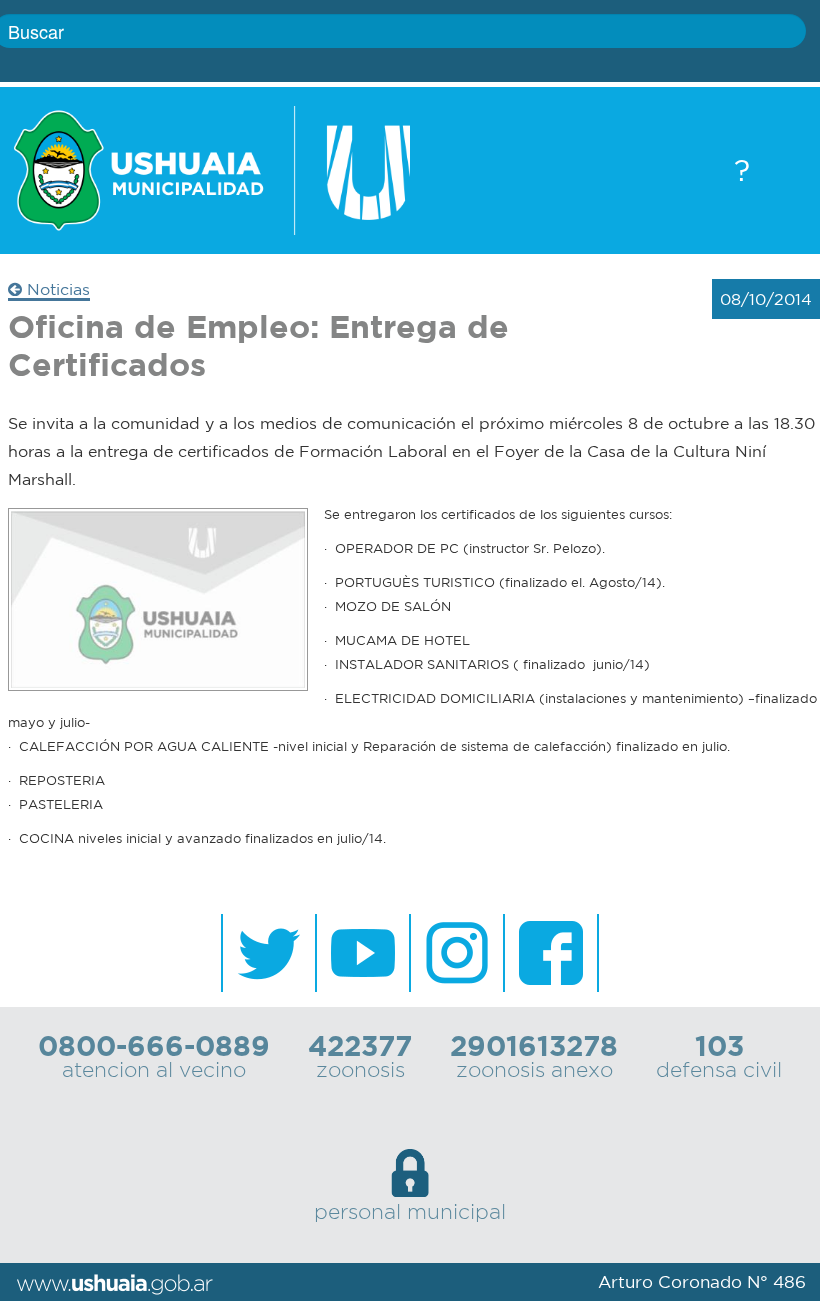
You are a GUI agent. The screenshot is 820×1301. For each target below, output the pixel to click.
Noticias (56, 289)
